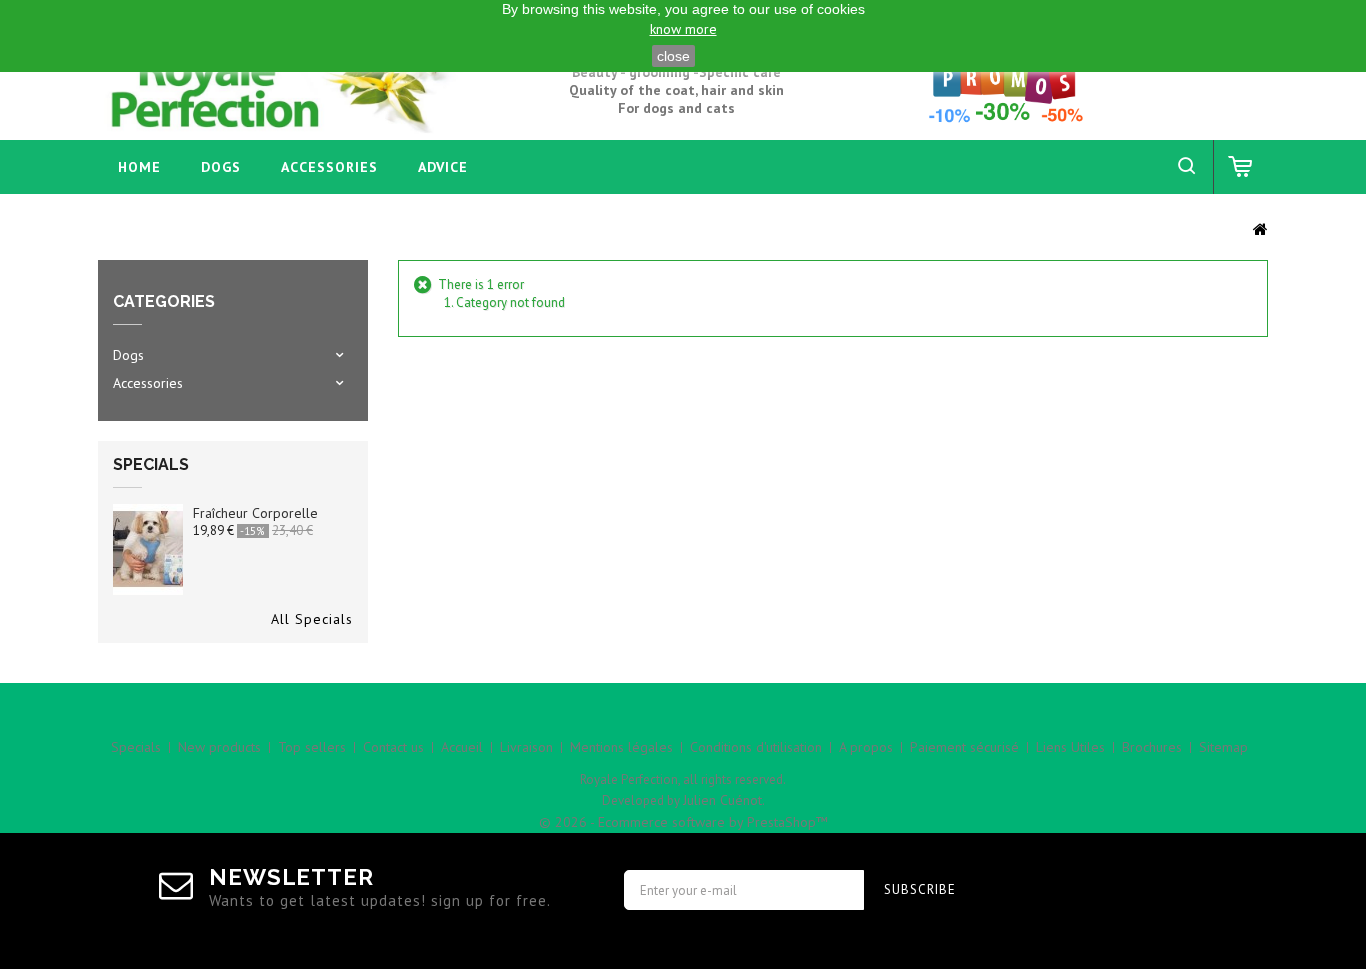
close (673, 56)
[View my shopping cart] (1241, 167)
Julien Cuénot (722, 800)
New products (219, 747)
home (139, 167)
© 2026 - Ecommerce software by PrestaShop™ (683, 822)
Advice (443, 167)
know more (683, 29)
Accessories (329, 167)
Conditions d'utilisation (756, 747)
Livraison (526, 747)
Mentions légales (621, 747)
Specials (151, 464)
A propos (866, 747)
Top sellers (312, 747)
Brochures (1152, 747)
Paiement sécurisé (964, 747)
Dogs (221, 167)
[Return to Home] (1260, 228)
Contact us (393, 747)
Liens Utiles (1070, 747)
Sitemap (1223, 747)
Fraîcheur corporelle (255, 513)
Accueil (462, 747)
